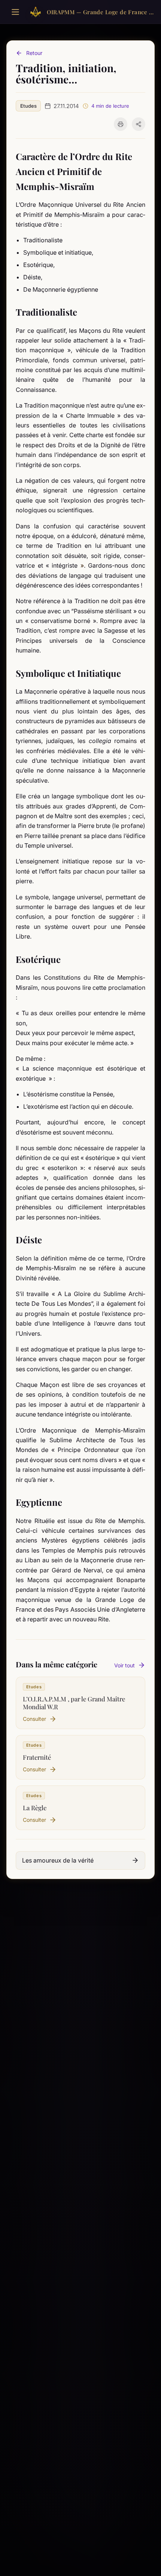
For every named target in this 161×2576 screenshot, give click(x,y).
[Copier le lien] (139, 124)
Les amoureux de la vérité (58, 1860)
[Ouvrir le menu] (15, 12)
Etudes (28, 106)
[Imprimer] (121, 124)
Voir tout (124, 1665)
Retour (34, 53)
